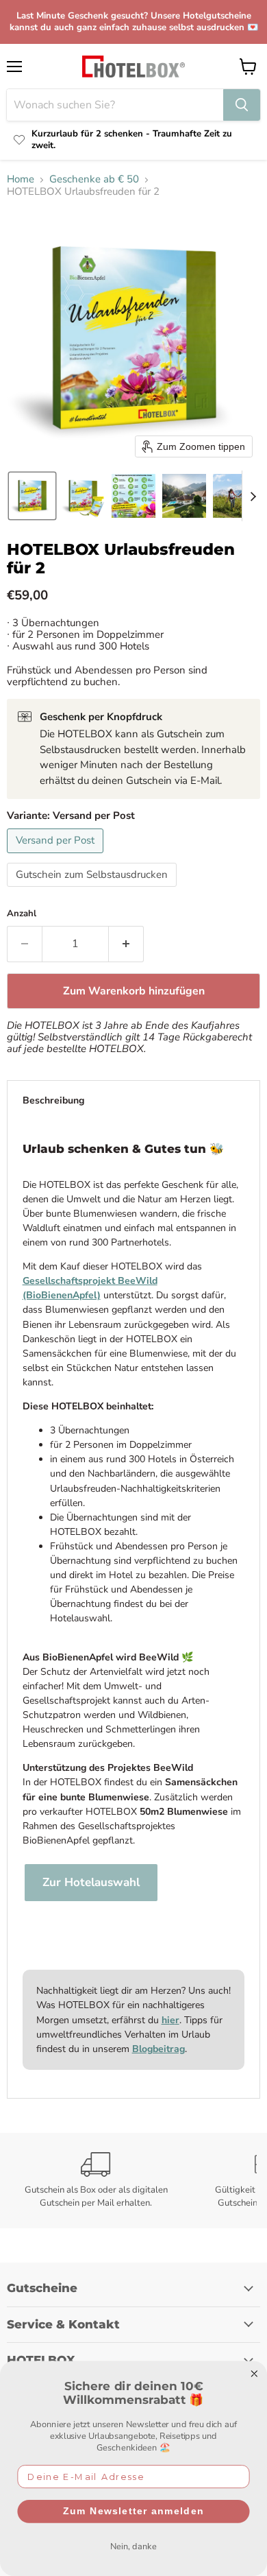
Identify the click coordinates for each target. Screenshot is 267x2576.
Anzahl (22, 914)
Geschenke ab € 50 (94, 179)
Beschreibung (53, 1100)
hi (166, 2020)
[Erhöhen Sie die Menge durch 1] (126, 944)
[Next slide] (253, 496)
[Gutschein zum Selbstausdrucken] (93, 890)
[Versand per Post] (57, 857)
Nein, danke (133, 2546)
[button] (32, 496)
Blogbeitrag (158, 2049)
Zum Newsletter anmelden (133, 2511)
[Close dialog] (254, 2374)
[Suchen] (242, 105)
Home (21, 179)
